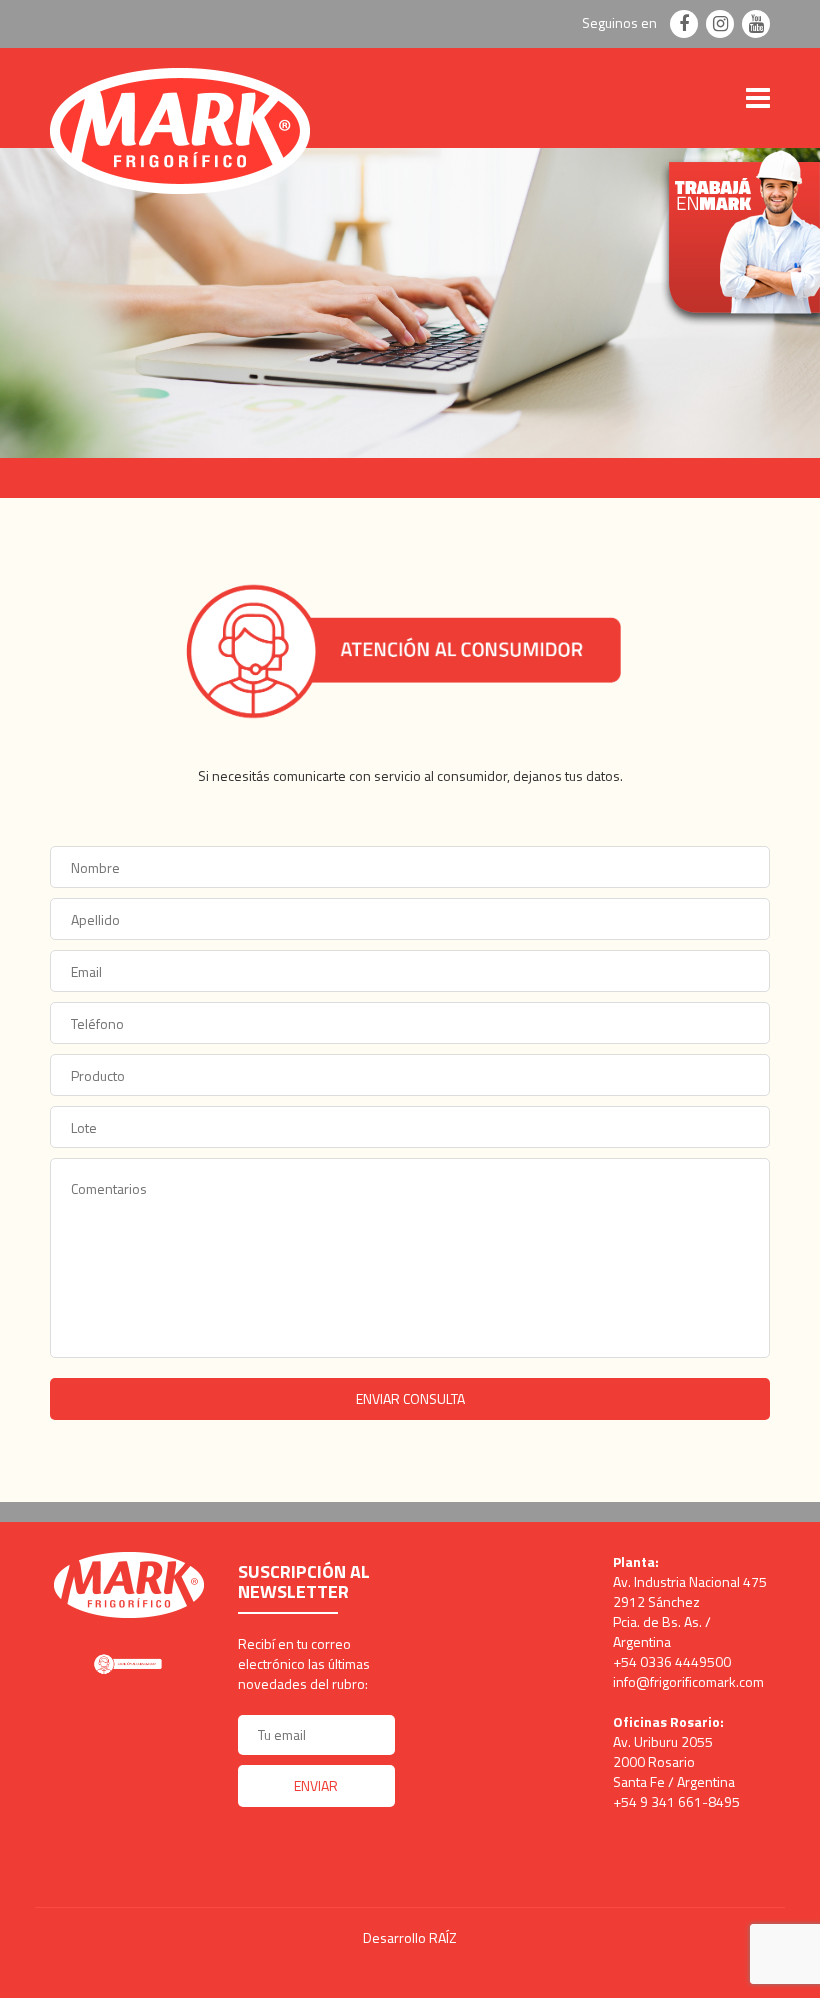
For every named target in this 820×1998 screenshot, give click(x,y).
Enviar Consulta (410, 1398)
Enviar (316, 1785)
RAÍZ (443, 1937)
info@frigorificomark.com (688, 1681)
